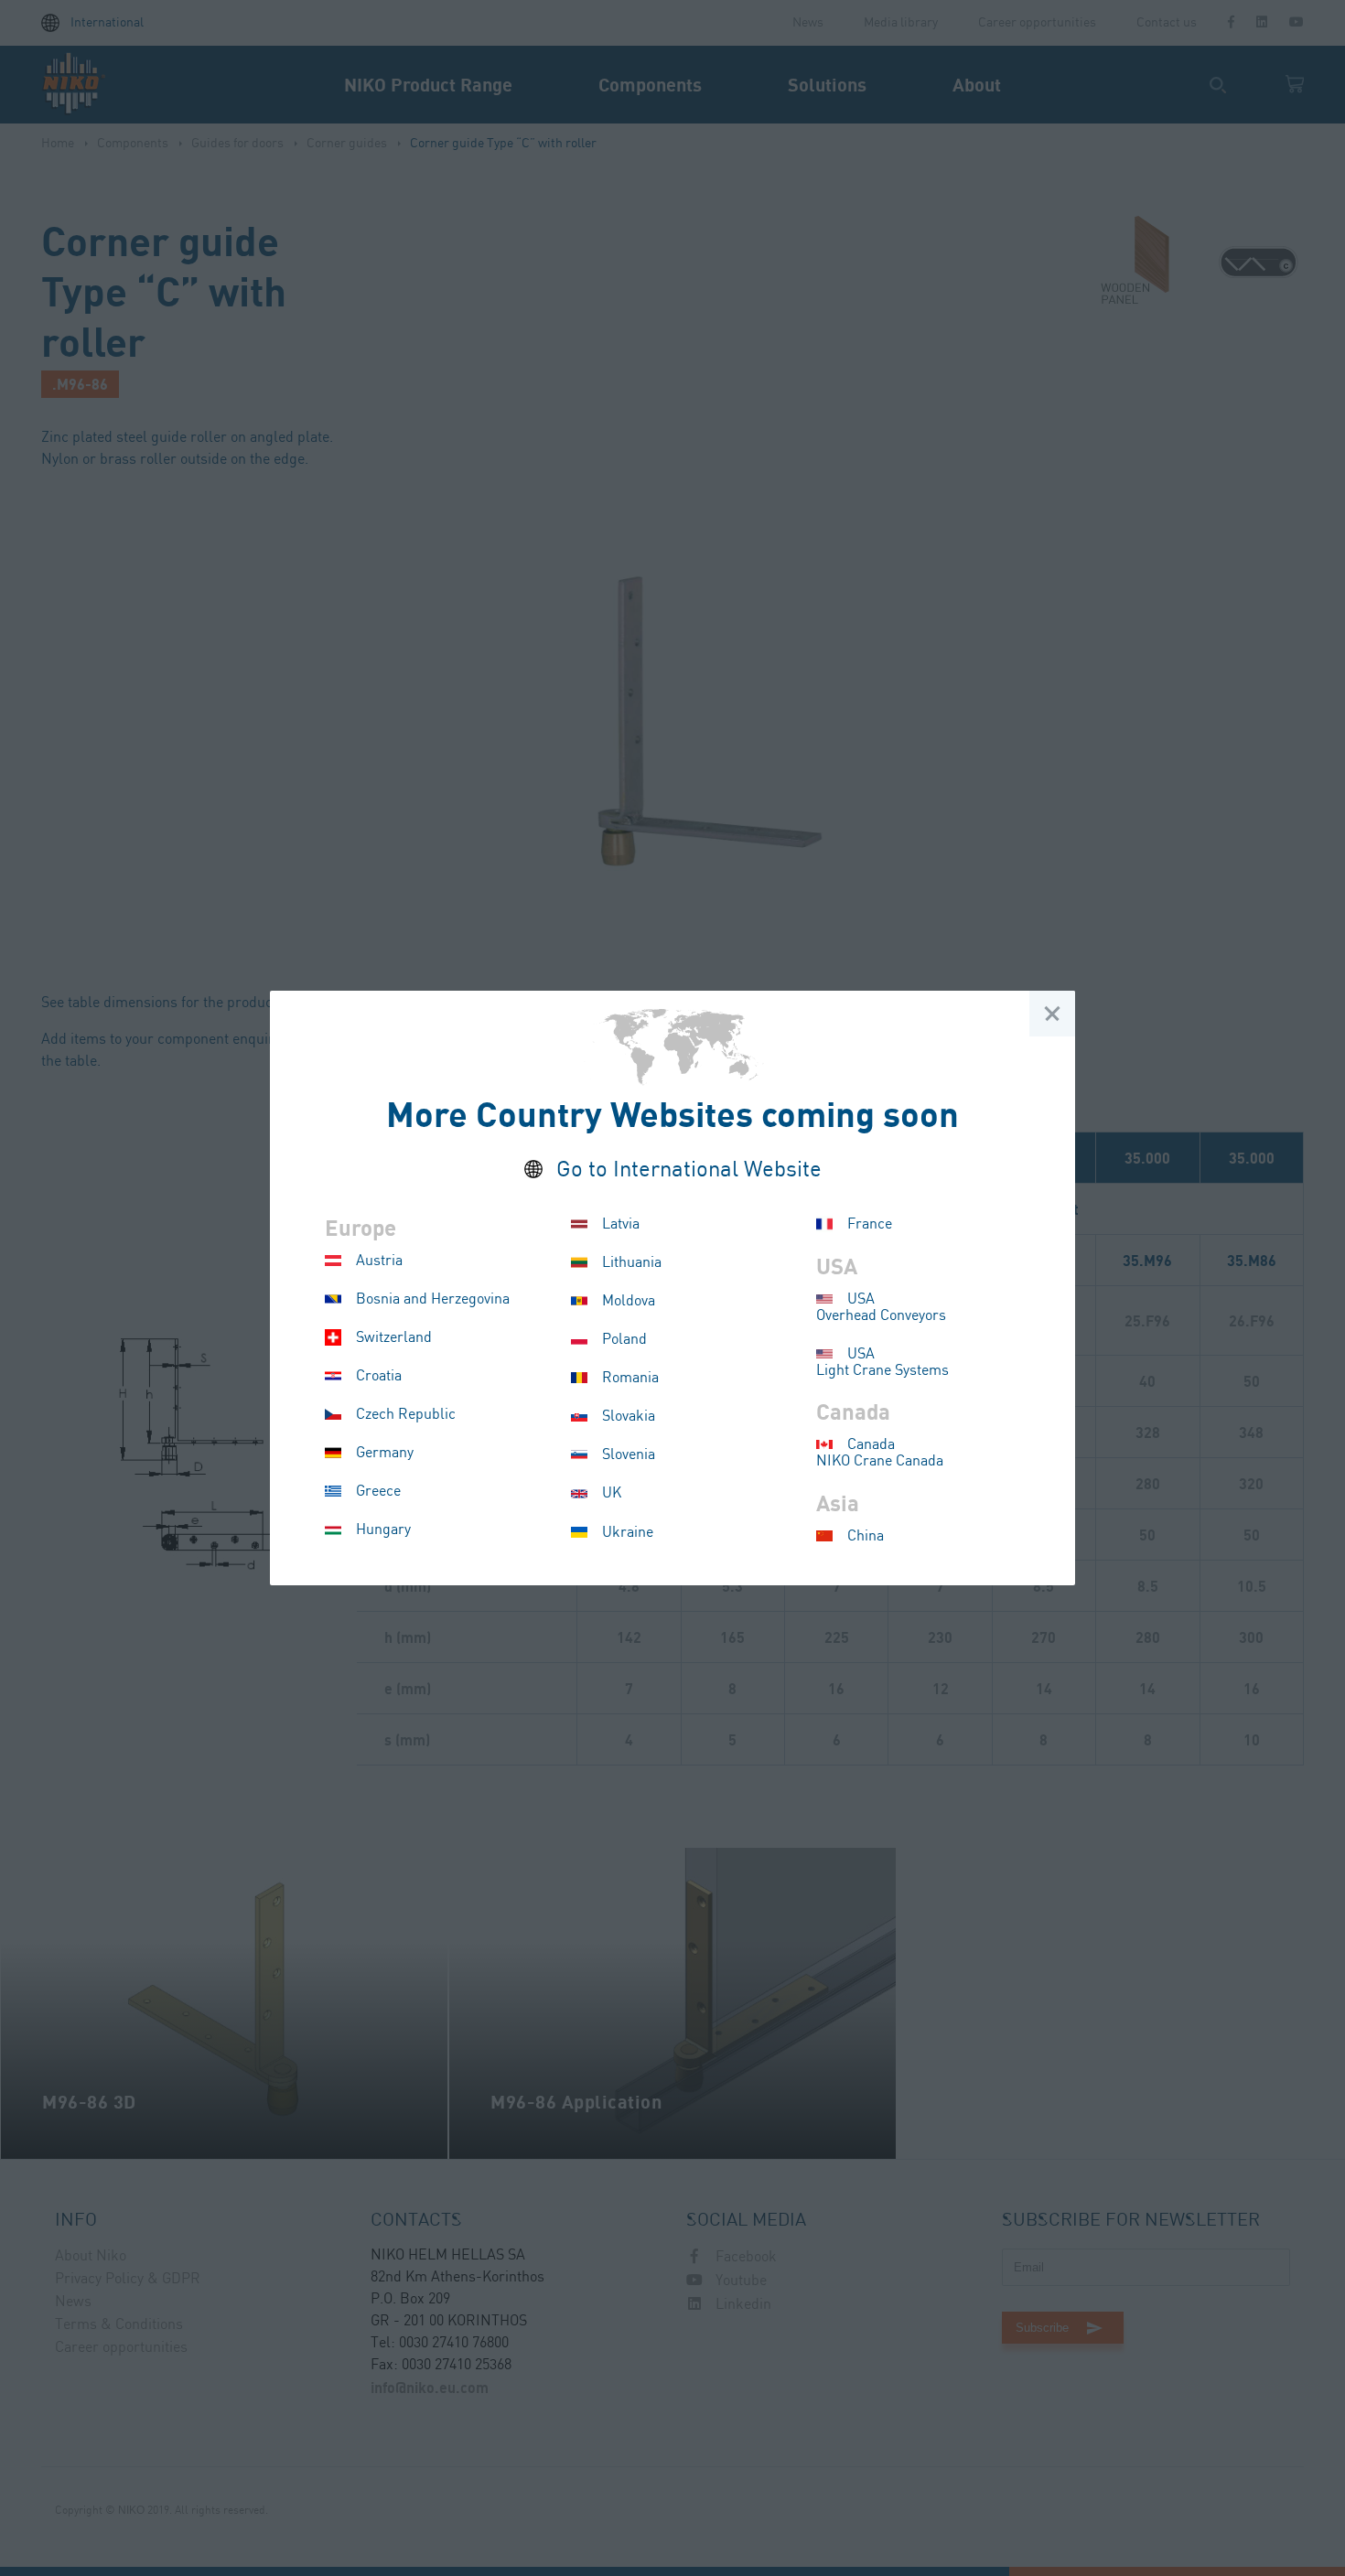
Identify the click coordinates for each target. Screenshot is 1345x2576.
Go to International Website (689, 1170)
